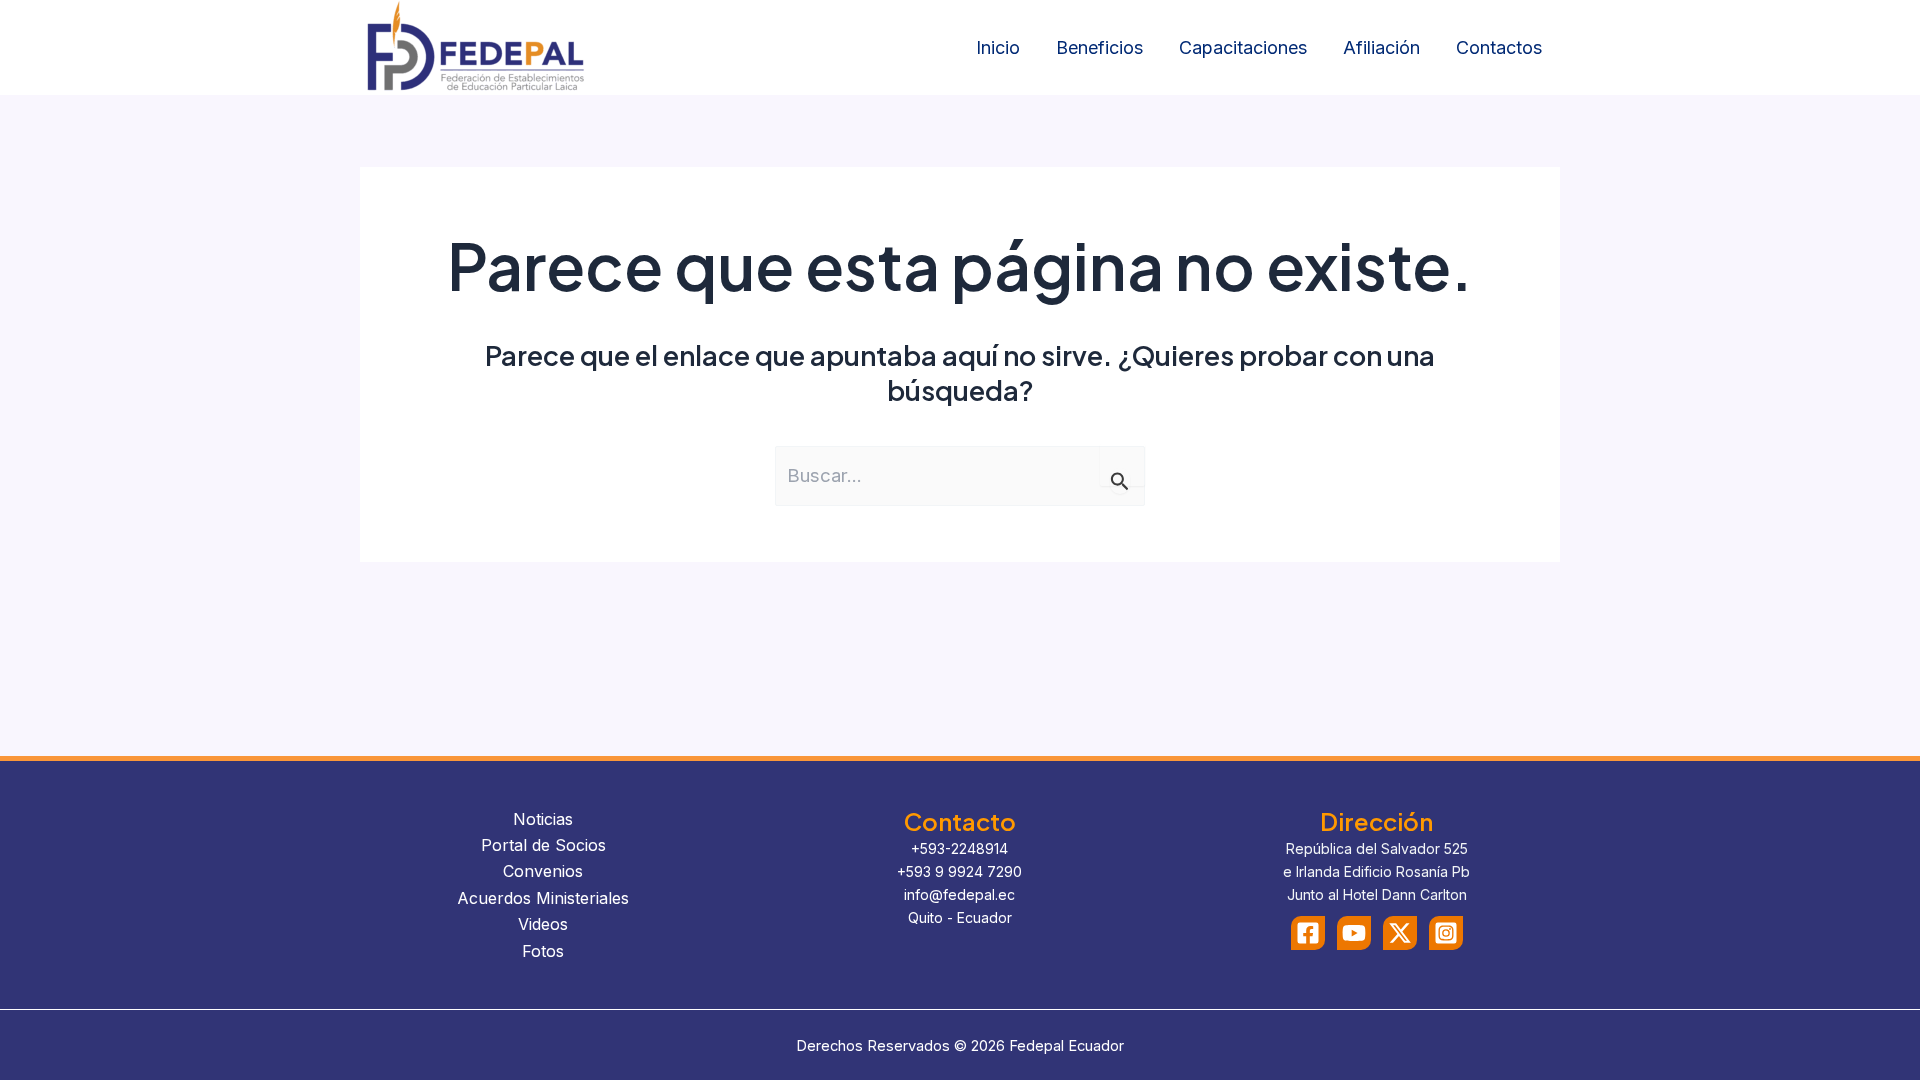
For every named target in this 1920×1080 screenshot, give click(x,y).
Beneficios (1099, 47)
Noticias (543, 819)
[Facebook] (1308, 933)
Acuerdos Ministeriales (543, 898)
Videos (543, 924)
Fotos (543, 951)
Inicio (998, 47)
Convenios (543, 871)
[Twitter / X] (1400, 933)
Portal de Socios (543, 845)
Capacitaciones (1243, 47)
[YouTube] (1354, 933)
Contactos (1499, 47)
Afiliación (1381, 47)
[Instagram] (1446, 933)
